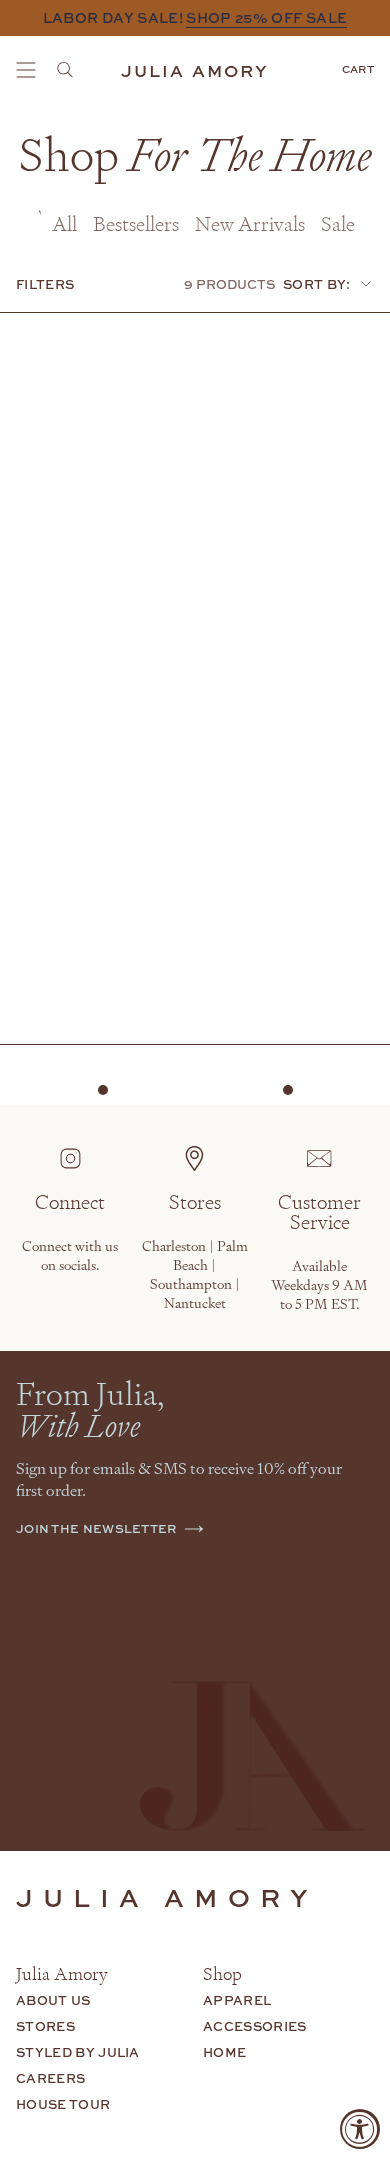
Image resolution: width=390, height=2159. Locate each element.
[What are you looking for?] (71, 70)
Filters (45, 284)
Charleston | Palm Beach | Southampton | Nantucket (195, 1274)
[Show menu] (26, 70)
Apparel (237, 2000)
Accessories (255, 2026)
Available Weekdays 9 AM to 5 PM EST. (319, 1284)
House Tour (63, 2104)
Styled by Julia (78, 2052)
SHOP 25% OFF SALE (266, 17)
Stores (45, 2026)
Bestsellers (136, 223)
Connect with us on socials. (70, 1255)
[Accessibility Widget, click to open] (360, 2129)
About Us (53, 2000)
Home (224, 2052)
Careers (50, 2078)
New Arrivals (250, 223)
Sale (338, 223)
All (64, 223)
